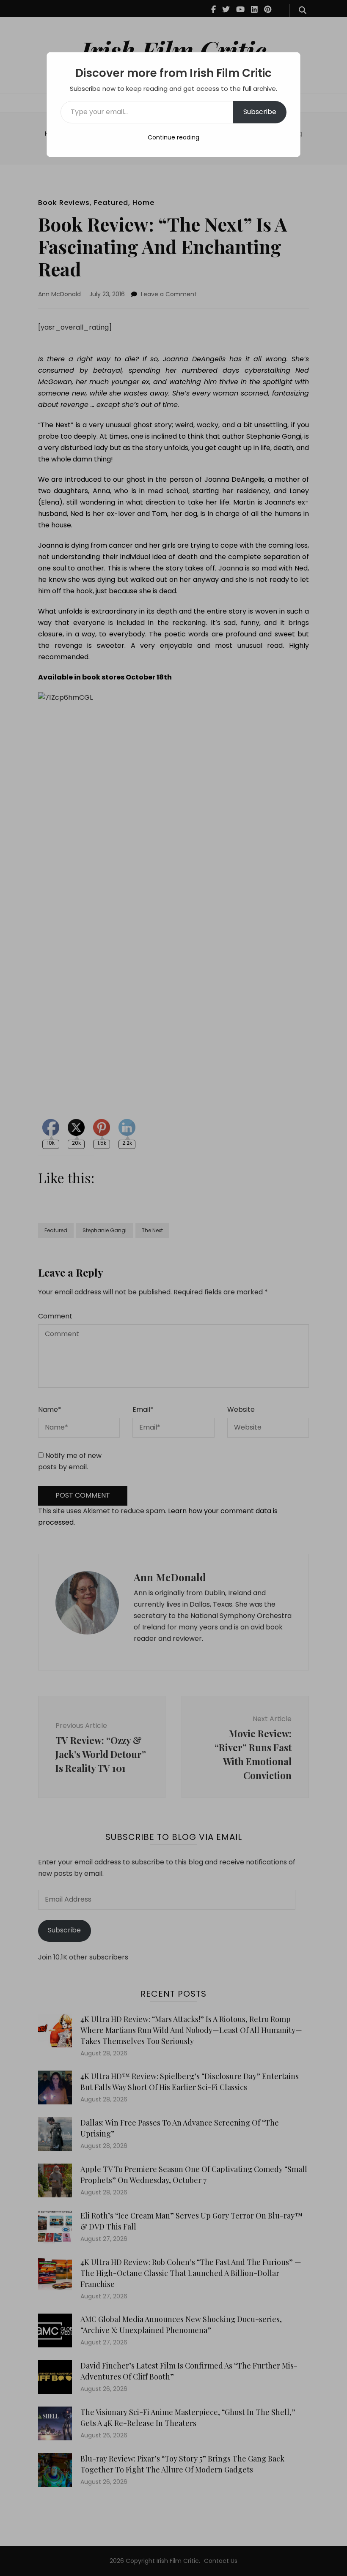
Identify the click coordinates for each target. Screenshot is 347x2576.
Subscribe (260, 112)
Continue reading (173, 137)
